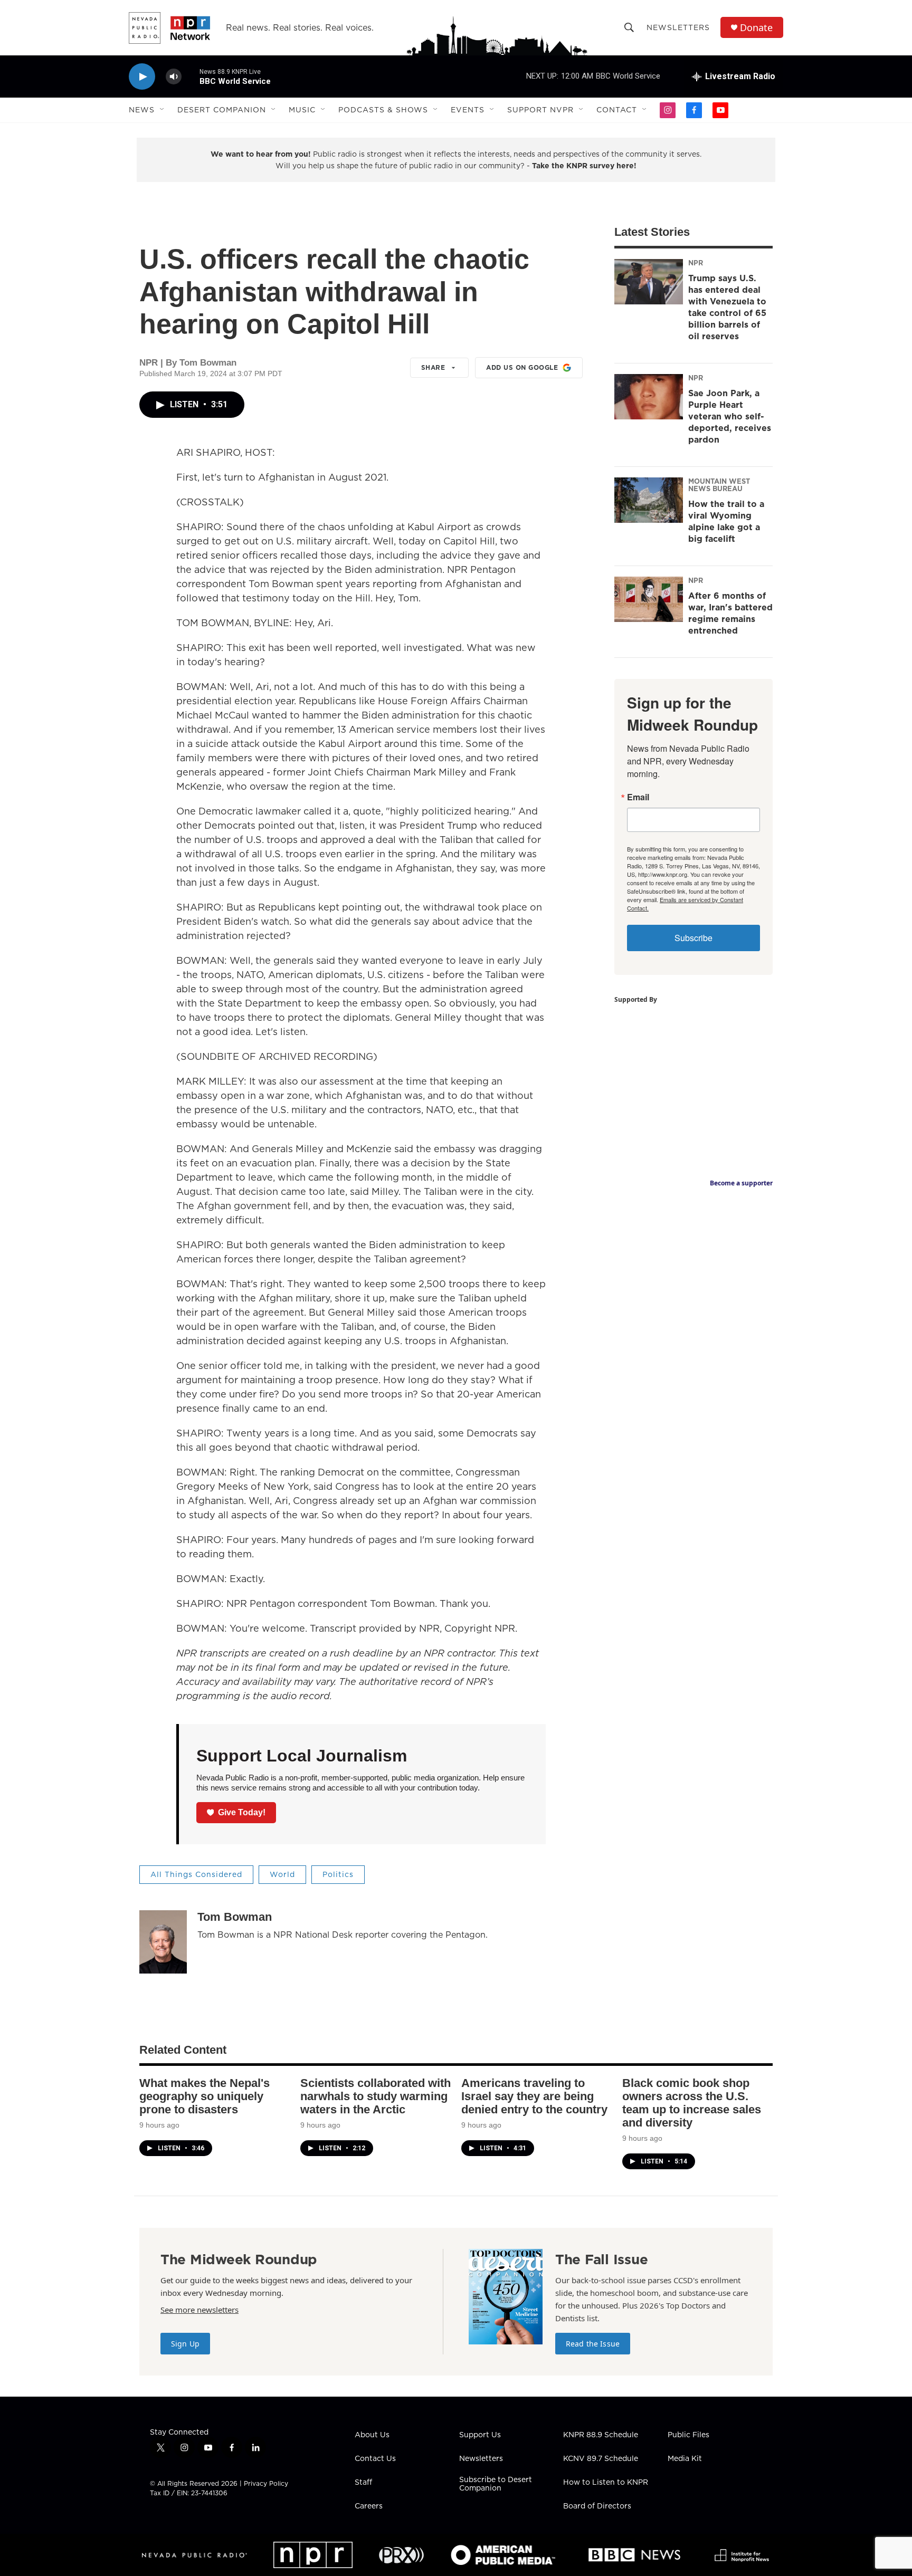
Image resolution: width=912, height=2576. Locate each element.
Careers (369, 2506)
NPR (696, 263)
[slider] (191, 76)
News (142, 110)
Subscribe (693, 938)
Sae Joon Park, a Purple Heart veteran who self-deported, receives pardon (730, 416)
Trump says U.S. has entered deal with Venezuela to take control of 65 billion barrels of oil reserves (727, 307)
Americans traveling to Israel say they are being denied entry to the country (534, 2096)
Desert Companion (222, 110)
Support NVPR (540, 110)
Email (638, 797)
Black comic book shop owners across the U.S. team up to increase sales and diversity (692, 2103)
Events (468, 110)
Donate (756, 28)
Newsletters (678, 27)
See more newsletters (199, 2310)
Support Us (480, 2435)
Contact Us (375, 2459)
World (282, 1874)
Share (433, 367)
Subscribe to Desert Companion (496, 2484)
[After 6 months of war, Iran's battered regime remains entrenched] (649, 599)
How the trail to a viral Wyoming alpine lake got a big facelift (726, 521)
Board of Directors (597, 2506)
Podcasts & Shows (383, 110)
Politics (338, 1874)
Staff (363, 2483)
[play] (142, 77)
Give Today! (242, 1812)
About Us (372, 2435)
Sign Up (185, 2344)
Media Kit (685, 2459)
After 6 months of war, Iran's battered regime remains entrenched (730, 613)
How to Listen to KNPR (606, 2483)
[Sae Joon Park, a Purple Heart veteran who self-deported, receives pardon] (649, 397)
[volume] (174, 77)
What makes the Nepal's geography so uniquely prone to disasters (205, 2096)
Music (302, 110)
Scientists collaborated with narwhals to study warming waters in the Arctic (376, 2096)
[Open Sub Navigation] (163, 110)
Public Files (688, 2435)
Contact (617, 110)
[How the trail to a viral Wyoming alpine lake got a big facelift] (649, 500)
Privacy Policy (266, 2483)
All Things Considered (196, 1874)
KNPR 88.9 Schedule (601, 2435)
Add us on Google (522, 367)
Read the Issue (593, 2344)
